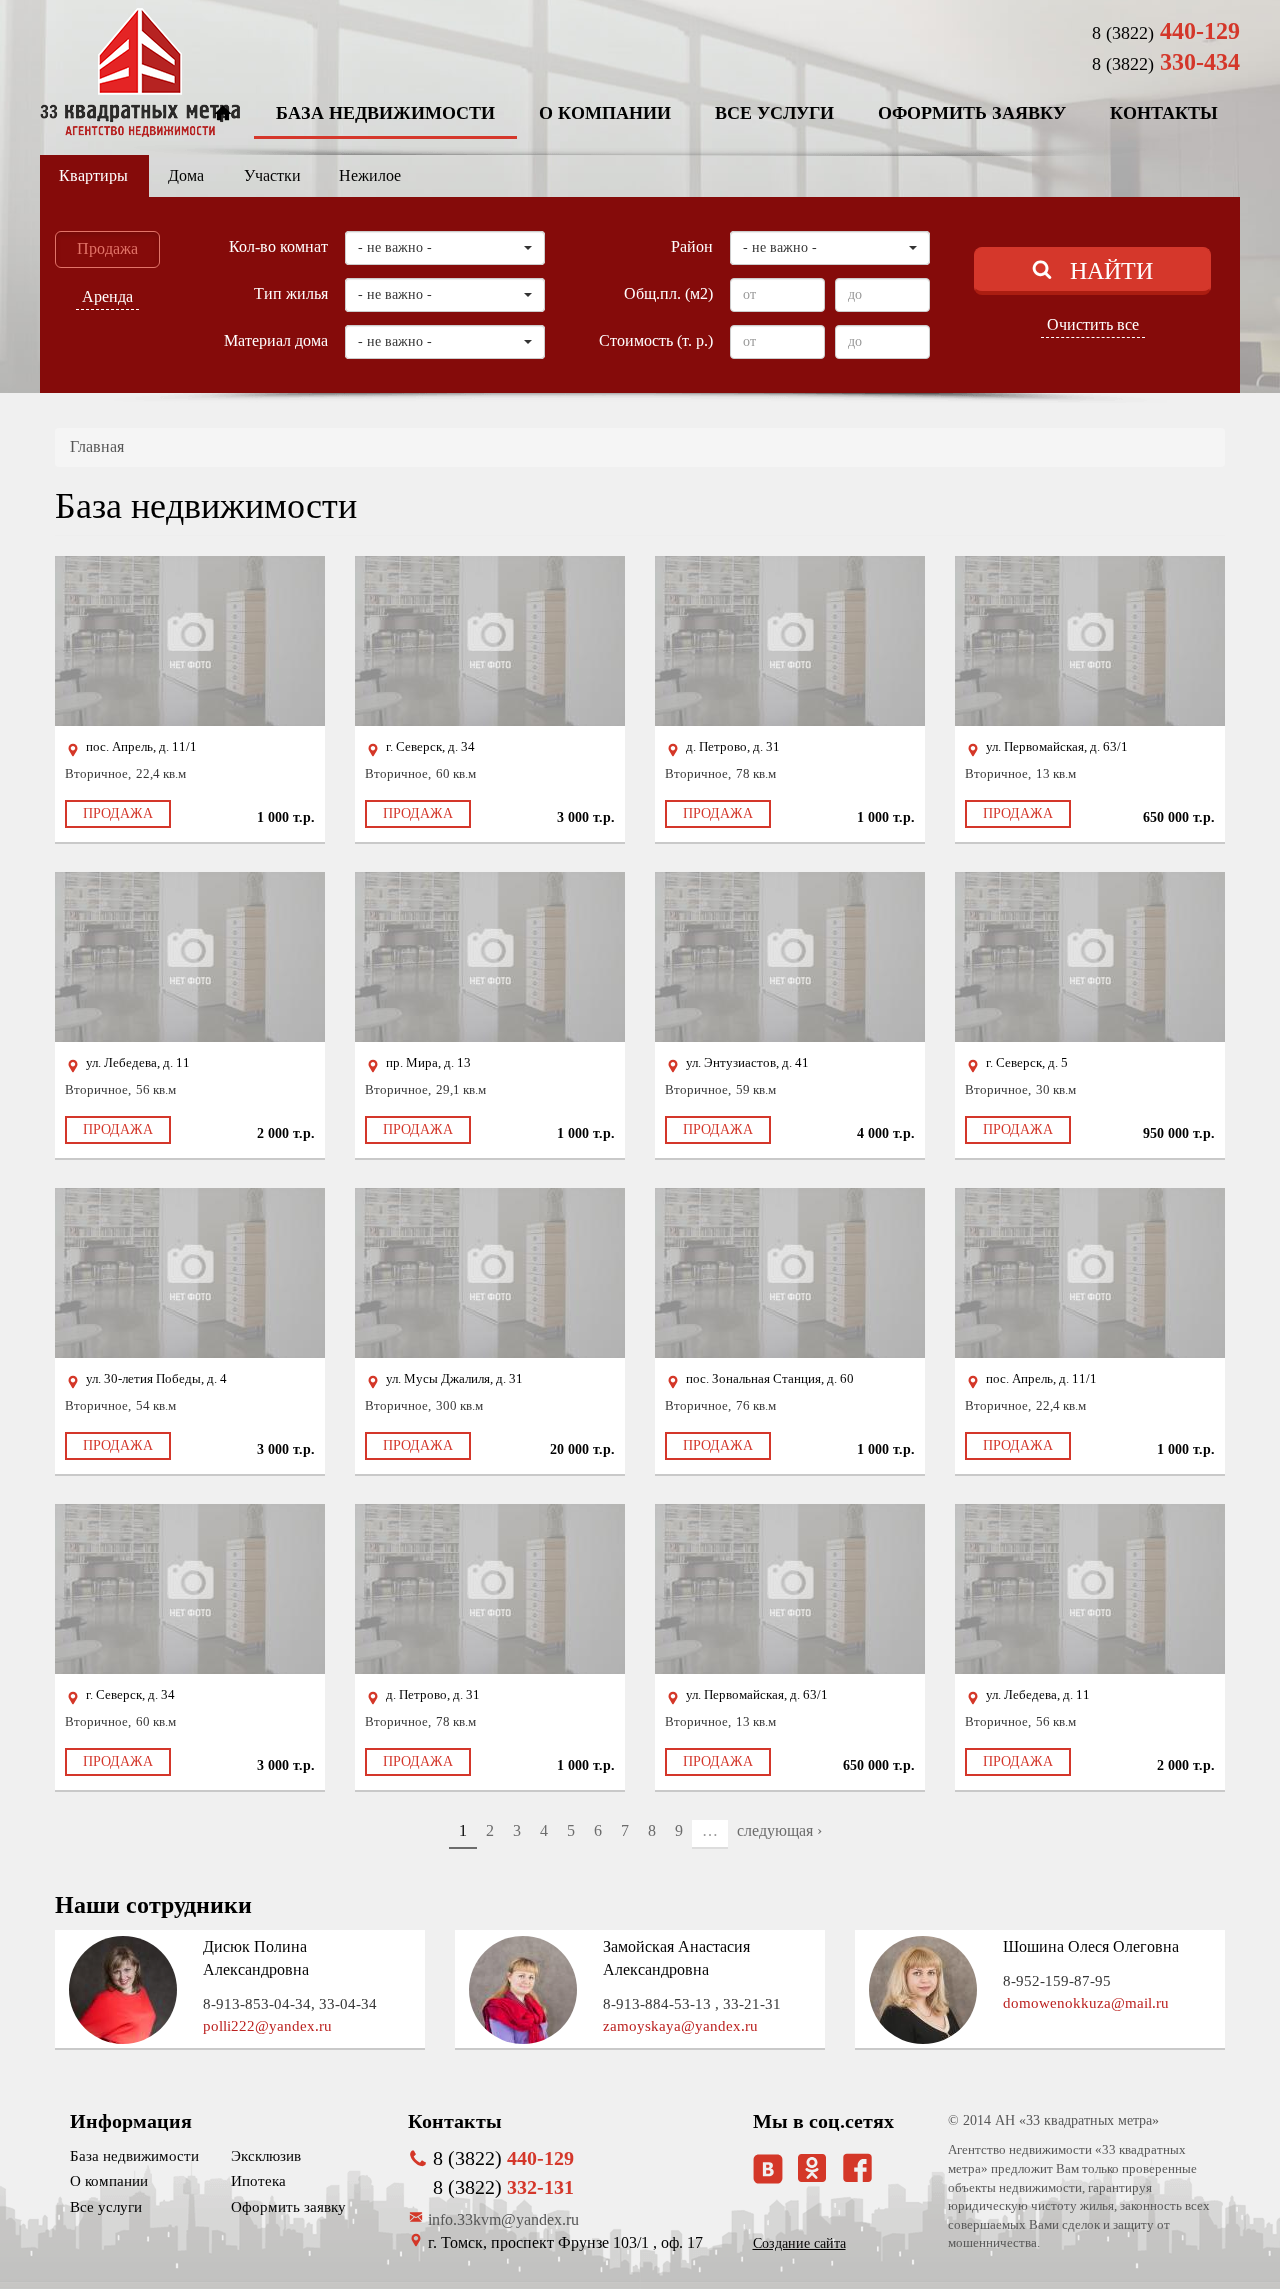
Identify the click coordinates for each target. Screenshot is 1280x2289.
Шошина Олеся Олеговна (1091, 1946)
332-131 (503, 2187)
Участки (272, 175)
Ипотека (258, 2181)
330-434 (1166, 62)
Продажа (107, 248)
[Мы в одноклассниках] (812, 2176)
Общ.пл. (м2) (668, 293)
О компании (605, 113)
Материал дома (276, 340)
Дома (186, 175)
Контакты (1164, 113)
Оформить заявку (972, 113)
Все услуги (774, 113)
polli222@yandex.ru (267, 2026)
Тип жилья (291, 293)
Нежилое (370, 175)
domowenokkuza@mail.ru (1086, 2003)
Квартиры (93, 175)
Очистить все (1093, 324)
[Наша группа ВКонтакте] (768, 2169)
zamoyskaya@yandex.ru (680, 2026)
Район (692, 246)
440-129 (1166, 31)
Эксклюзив (266, 2156)
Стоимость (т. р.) (656, 340)
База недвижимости (385, 113)
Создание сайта (799, 2243)
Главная (97, 446)
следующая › (779, 1830)
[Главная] (140, 72)
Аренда (107, 296)
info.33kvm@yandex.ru (503, 2219)
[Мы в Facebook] (857, 2167)
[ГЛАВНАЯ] (223, 114)
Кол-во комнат (278, 246)
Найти (1111, 271)
